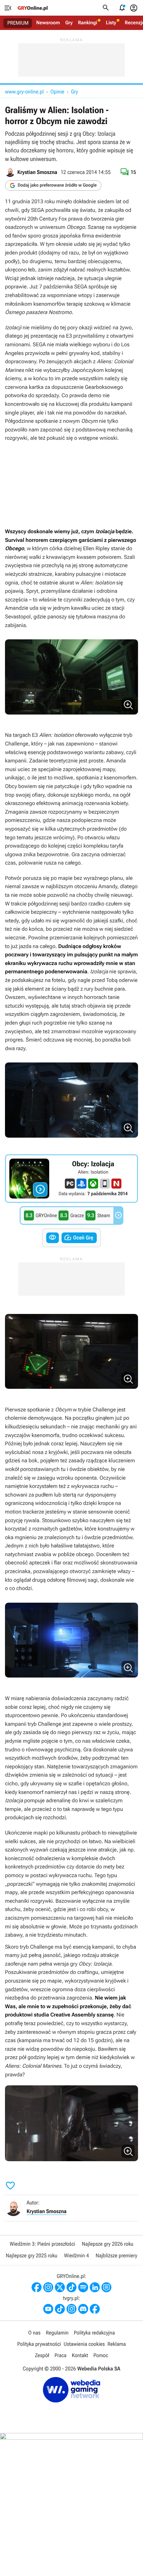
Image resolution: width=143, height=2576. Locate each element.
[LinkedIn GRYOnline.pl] (95, 2287)
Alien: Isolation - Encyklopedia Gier (71, 1179)
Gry (69, 23)
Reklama (117, 2344)
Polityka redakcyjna (94, 2333)
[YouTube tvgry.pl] (48, 2309)
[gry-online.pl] (33, 8)
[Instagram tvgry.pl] (71, 2309)
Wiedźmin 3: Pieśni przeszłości (42, 2244)
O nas (34, 2333)
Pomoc (101, 2355)
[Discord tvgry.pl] (83, 2309)
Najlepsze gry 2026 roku (108, 2244)
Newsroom (48, 23)
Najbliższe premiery (116, 2255)
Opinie (57, 92)
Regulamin (57, 2333)
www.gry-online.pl (24, 92)
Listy (111, 23)
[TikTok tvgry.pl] (60, 2309)
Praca (61, 2355)
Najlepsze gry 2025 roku (31, 2255)
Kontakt (80, 2355)
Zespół (42, 2355)
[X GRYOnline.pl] (60, 2287)
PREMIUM (18, 23)
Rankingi (87, 23)
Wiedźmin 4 (76, 2255)
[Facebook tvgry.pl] (95, 2309)
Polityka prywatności (39, 2344)
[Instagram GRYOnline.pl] (48, 2287)
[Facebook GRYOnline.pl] (37, 2287)
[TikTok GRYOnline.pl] (71, 2287)
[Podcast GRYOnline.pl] (83, 2287)
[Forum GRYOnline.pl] (106, 2287)
